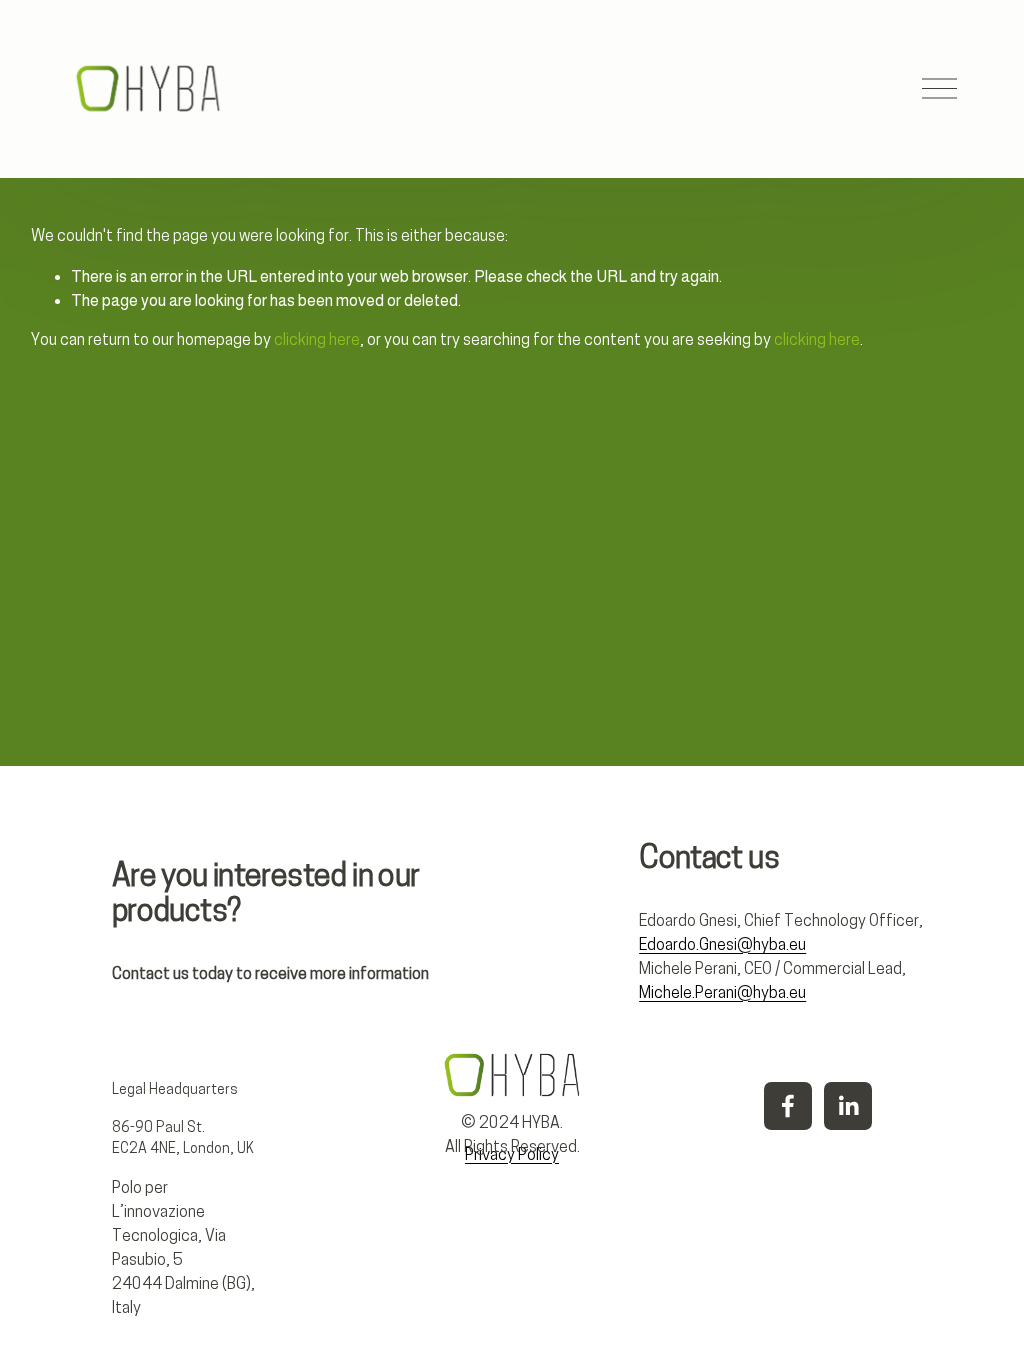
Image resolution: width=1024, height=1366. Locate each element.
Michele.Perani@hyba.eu (722, 994)
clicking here (317, 341)
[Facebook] (788, 1106)
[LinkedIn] (848, 1106)
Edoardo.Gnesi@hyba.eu (722, 946)
